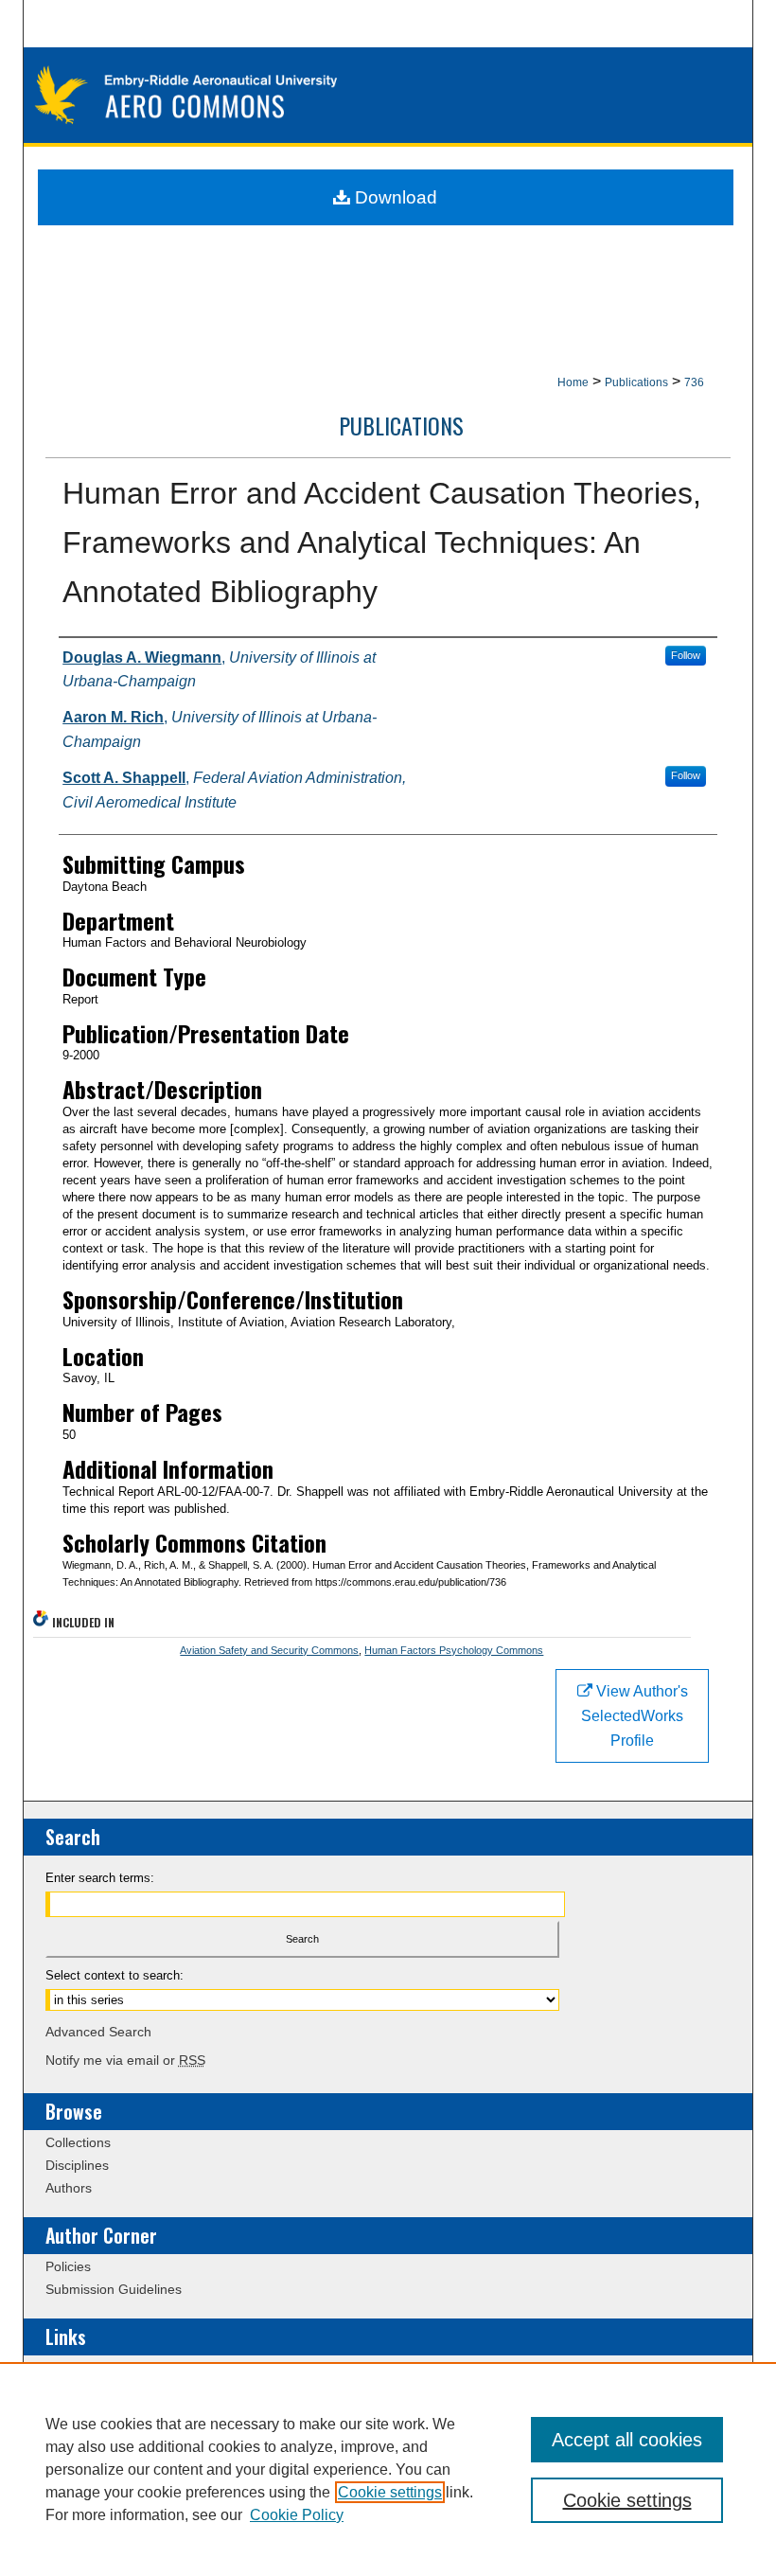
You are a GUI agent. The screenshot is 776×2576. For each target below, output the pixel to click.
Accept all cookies (627, 2440)
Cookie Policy (297, 2515)
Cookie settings (390, 2492)
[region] (388, 2469)
